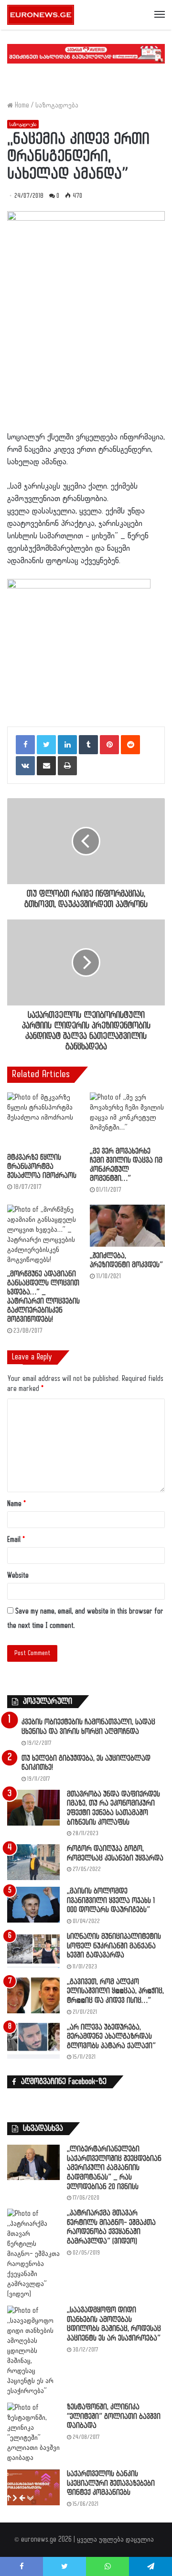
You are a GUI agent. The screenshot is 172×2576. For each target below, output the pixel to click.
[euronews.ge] (41, 15)
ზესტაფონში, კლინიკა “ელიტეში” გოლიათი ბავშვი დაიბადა (114, 2416)
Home (21, 105)
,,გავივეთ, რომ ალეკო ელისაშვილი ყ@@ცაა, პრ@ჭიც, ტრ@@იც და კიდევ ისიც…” (115, 1991)
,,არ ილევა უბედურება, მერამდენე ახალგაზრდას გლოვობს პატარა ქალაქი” (111, 2037)
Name (16, 1504)
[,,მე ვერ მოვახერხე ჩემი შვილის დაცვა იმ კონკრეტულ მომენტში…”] (127, 1117)
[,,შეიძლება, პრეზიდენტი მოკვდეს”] (127, 1226)
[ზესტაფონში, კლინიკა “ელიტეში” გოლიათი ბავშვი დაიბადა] (33, 2433)
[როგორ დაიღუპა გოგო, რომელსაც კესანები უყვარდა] (33, 1862)
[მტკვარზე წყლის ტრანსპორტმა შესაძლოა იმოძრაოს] (45, 1121)
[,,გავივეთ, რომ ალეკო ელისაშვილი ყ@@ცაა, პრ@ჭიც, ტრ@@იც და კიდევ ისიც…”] (33, 1995)
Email (16, 1540)
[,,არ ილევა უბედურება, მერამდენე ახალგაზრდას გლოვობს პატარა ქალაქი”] (33, 2041)
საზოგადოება (57, 105)
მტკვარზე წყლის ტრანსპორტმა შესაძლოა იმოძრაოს (42, 1167)
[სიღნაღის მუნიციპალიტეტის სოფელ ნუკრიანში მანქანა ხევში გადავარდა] (33, 1950)
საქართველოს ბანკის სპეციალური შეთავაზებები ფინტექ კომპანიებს (111, 2483)
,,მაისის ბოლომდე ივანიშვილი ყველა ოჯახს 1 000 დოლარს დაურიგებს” (111, 1901)
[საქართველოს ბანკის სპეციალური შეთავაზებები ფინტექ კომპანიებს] (33, 2487)
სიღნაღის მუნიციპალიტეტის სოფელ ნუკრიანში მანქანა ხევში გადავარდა (114, 1946)
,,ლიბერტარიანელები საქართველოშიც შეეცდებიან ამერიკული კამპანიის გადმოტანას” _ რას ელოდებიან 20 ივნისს (114, 2168)
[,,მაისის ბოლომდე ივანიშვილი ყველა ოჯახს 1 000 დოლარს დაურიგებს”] (33, 1905)
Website (18, 1576)
